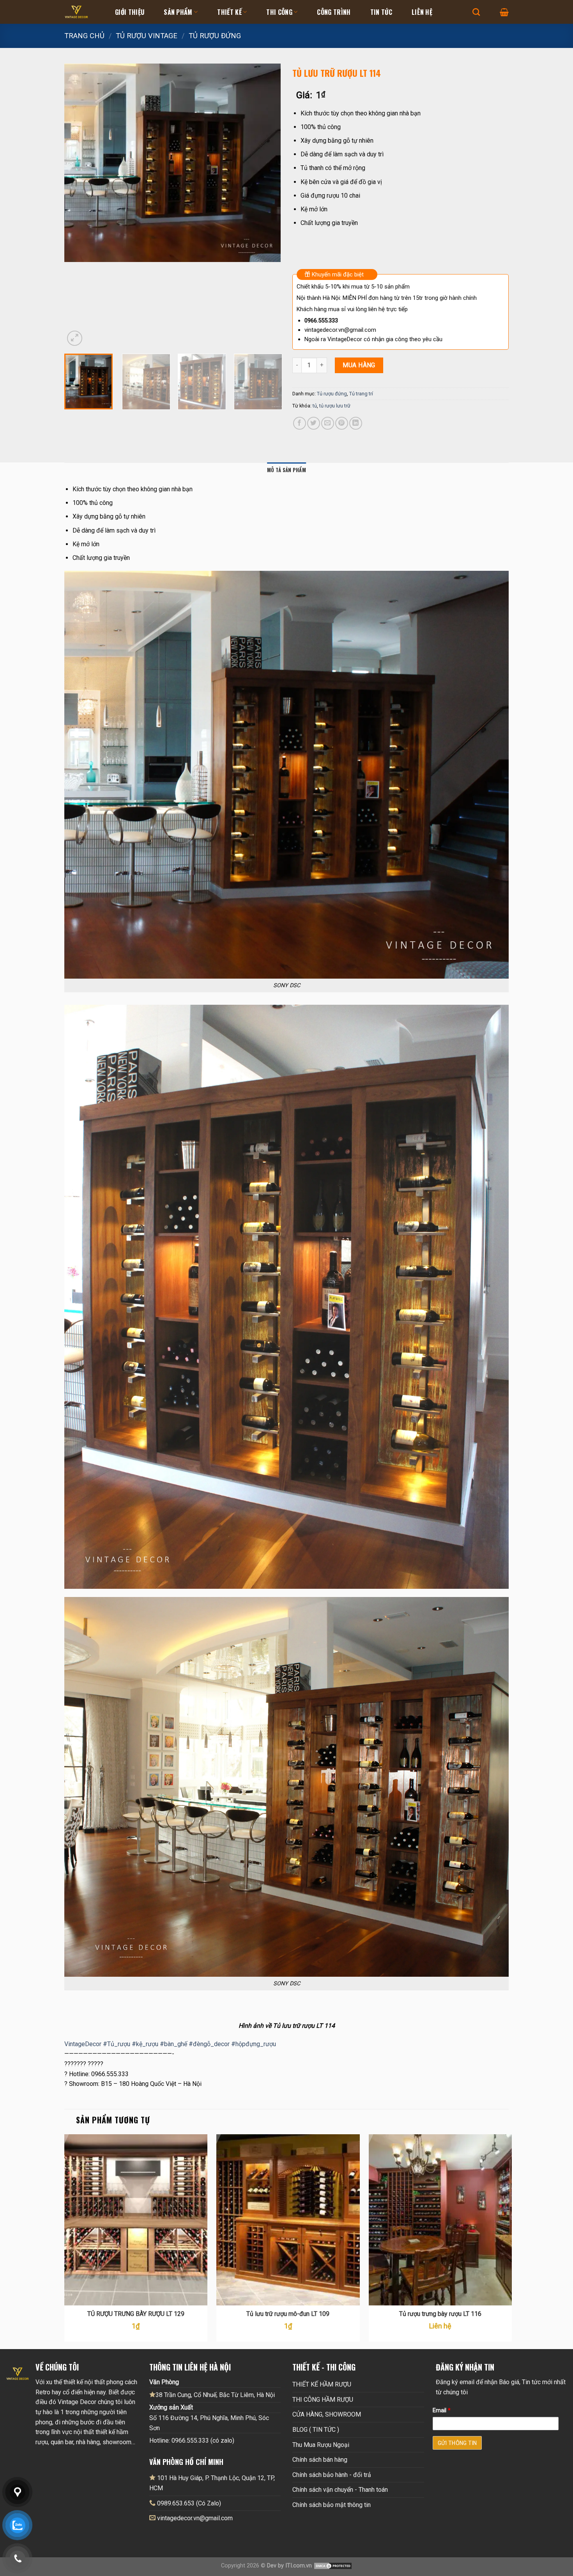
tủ (315, 406)
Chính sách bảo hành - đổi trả (332, 2475)
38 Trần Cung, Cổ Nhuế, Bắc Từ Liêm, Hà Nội (215, 2395)
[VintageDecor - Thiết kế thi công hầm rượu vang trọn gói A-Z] (84, 12)
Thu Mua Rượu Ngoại (321, 2445)
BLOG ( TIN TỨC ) (316, 2430)
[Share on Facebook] (300, 423)
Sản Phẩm (178, 12)
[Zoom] (75, 338)
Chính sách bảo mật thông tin (332, 2505)
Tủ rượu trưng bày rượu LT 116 (440, 2314)
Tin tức (381, 12)
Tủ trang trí (361, 394)
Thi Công (279, 12)
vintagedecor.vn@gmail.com (195, 2518)
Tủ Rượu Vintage (147, 36)
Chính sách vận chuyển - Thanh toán (340, 2490)
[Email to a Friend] (328, 423)
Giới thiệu (130, 12)
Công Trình (334, 12)
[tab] (286, 470)
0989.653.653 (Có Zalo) (189, 2503)
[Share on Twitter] (314, 423)
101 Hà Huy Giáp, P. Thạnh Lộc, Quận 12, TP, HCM (212, 2483)
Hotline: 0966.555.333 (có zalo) (192, 2441)
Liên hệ (422, 12)
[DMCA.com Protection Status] (333, 2566)
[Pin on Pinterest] (342, 423)
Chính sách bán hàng (320, 2460)
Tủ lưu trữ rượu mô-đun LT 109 (288, 2314)
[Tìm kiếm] (476, 12)
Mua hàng (359, 365)
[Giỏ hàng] (504, 12)
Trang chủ (84, 36)
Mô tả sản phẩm (286, 470)
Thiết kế (229, 12)
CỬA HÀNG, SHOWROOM (327, 2414)
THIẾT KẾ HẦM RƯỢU (322, 2384)
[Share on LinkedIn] (356, 423)
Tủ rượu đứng (215, 36)
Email (442, 2410)
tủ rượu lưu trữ (335, 406)
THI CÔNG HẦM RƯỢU (323, 2400)
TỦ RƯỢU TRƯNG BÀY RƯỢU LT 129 (136, 2314)
